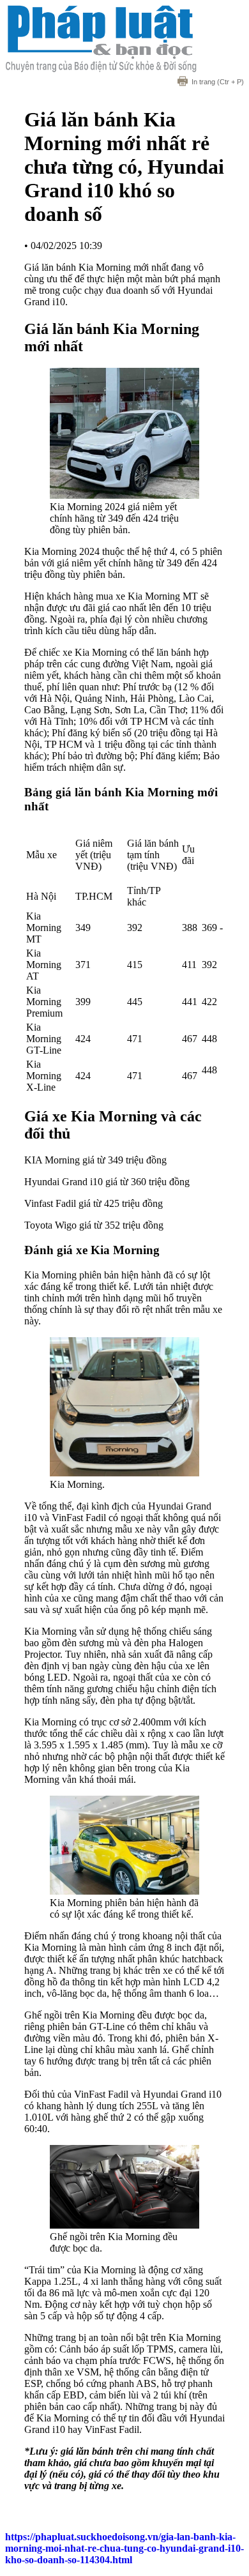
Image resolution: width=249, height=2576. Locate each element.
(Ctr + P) (218, 82)
